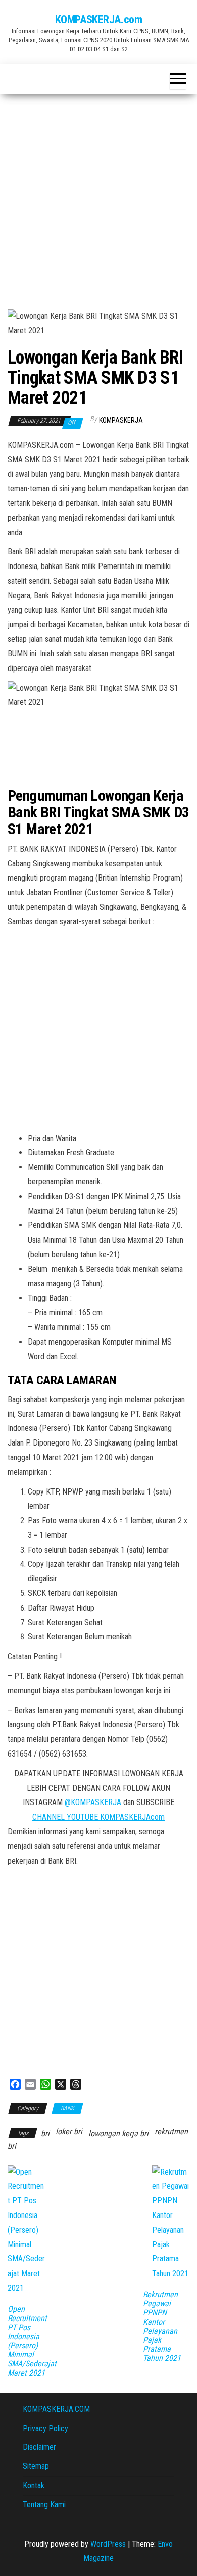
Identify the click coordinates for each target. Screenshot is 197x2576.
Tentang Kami (44, 2505)
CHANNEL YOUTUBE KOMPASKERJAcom (98, 1817)
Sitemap (36, 2466)
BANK (67, 2108)
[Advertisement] (98, 198)
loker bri (69, 2131)
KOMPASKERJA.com (98, 19)
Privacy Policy (45, 2428)
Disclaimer (39, 2447)
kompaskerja (121, 420)
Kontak (34, 2485)
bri (45, 2133)
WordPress (108, 2544)
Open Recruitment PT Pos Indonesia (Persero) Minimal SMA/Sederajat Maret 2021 (32, 2341)
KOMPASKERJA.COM (56, 2409)
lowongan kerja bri (118, 2133)
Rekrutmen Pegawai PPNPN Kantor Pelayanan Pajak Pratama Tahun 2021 (162, 2327)
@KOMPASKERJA (93, 1802)
